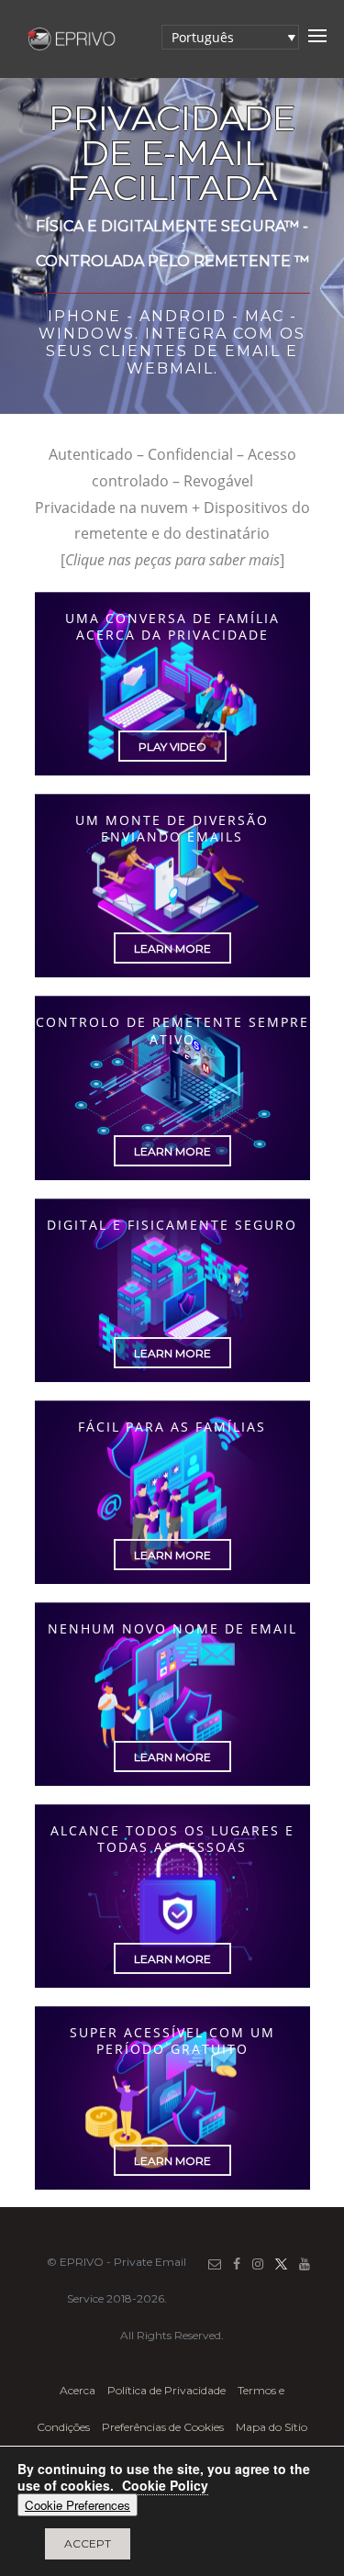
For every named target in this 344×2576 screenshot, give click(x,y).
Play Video (172, 747)
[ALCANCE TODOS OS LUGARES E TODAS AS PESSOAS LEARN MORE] (172, 1988)
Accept (88, 2543)
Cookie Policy (165, 2485)
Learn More (172, 948)
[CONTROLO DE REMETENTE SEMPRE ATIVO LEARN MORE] (172, 1180)
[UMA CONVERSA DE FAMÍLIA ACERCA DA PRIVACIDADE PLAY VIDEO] (172, 775)
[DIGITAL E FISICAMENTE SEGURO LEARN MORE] (172, 1382)
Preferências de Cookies (163, 2427)
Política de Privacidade (166, 2390)
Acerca (79, 2390)
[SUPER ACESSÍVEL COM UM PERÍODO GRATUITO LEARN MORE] (172, 2190)
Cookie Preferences (78, 2505)
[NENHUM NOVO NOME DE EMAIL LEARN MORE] (172, 1786)
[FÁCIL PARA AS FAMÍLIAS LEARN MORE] (172, 1584)
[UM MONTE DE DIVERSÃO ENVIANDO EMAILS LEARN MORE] (172, 977)
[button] (230, 37)
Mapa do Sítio (272, 2427)
